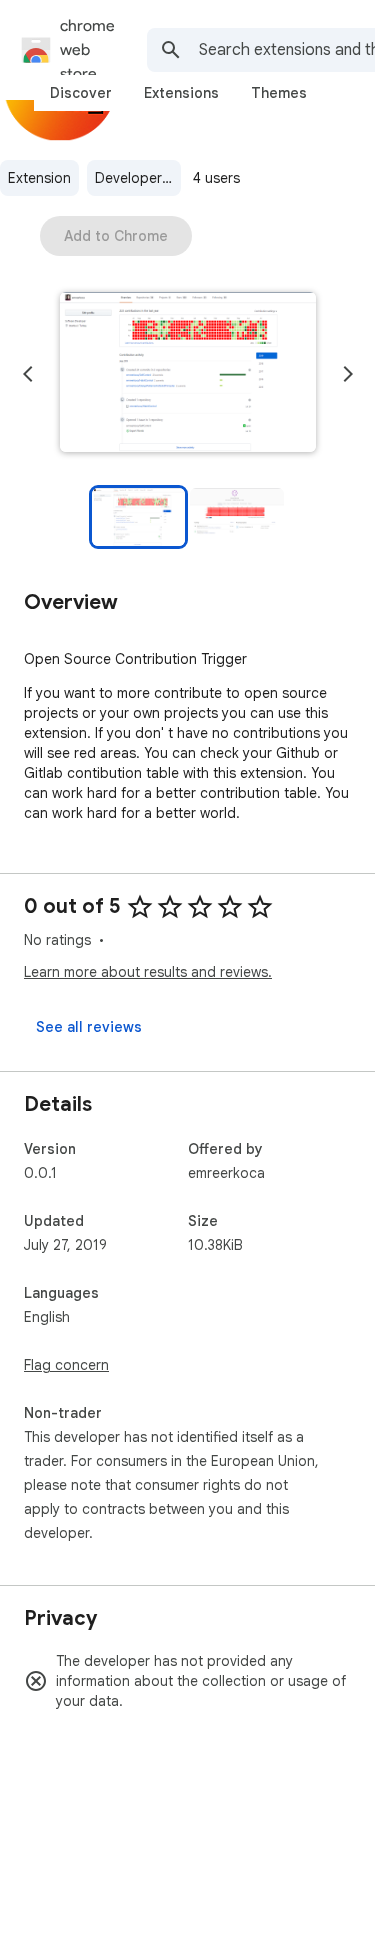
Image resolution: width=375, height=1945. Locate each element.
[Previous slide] (28, 374)
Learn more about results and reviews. (148, 972)
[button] (188, 374)
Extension (39, 178)
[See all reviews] (89, 1027)
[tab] (81, 93)
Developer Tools (138, 178)
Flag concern (66, 1365)
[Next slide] (348, 374)
